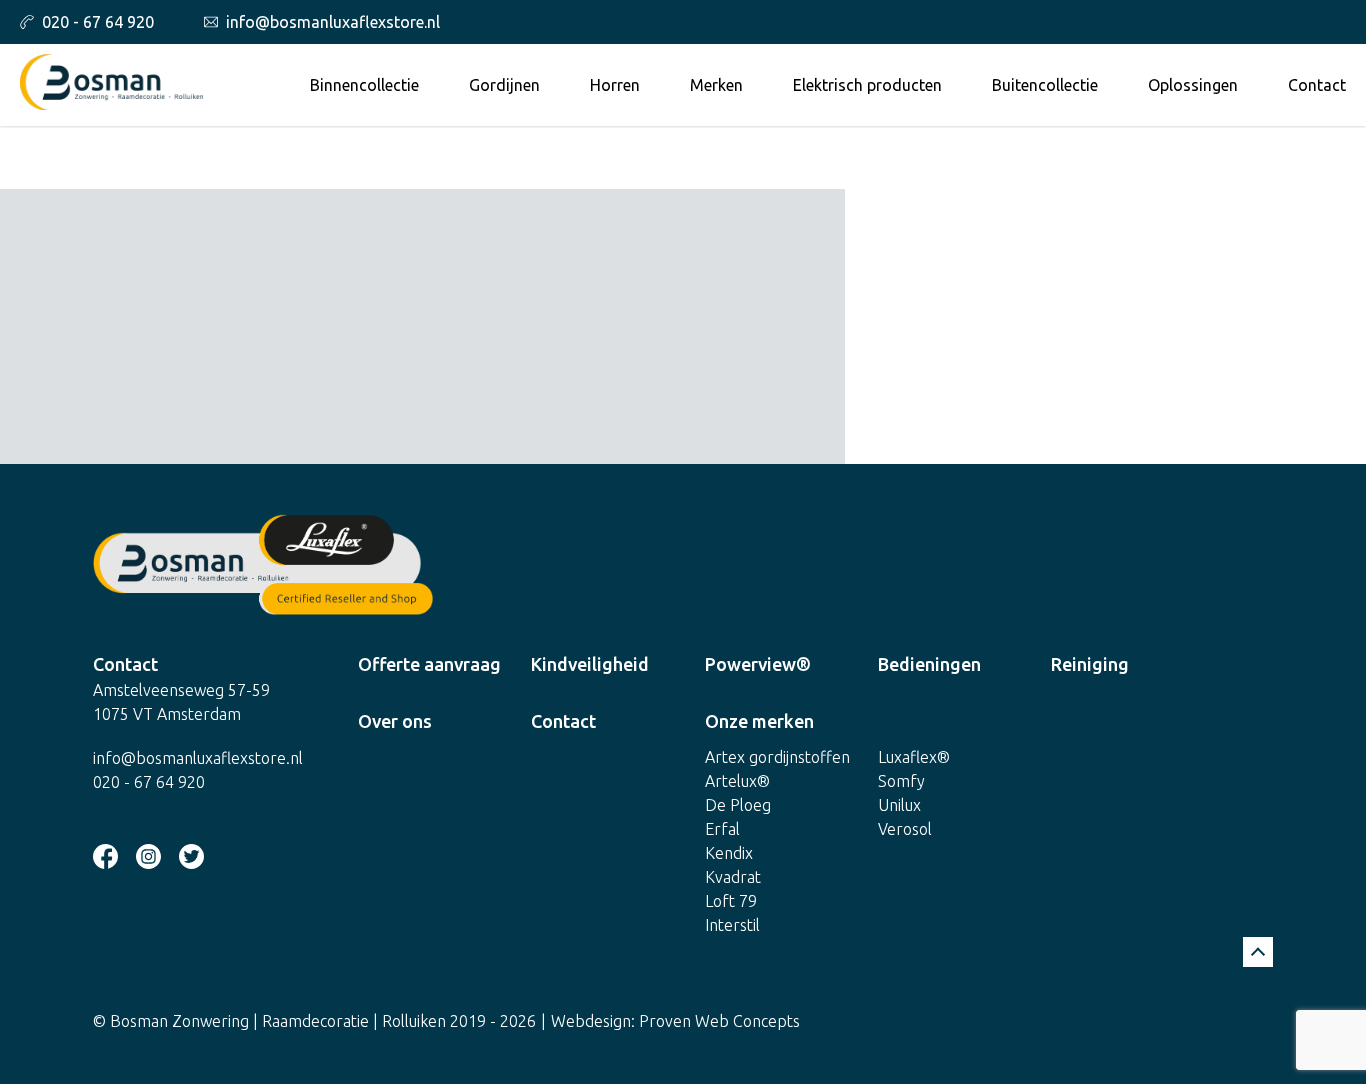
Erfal (722, 829)
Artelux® (737, 781)
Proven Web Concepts (719, 1021)
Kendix (729, 853)
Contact (1317, 85)
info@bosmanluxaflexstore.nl (333, 22)
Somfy (901, 781)
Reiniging (1090, 664)
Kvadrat (733, 877)
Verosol (905, 829)
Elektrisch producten (867, 85)
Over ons (395, 721)
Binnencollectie (364, 85)
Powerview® (758, 664)
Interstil (732, 925)
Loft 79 (731, 901)
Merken (716, 85)
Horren (615, 85)
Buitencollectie (1045, 85)
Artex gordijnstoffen (777, 757)
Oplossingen (1193, 85)
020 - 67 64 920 (98, 22)
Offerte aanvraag (429, 664)
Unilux (899, 805)
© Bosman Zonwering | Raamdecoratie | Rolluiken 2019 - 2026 (314, 1021)
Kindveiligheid (590, 664)
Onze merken (759, 721)
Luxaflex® (914, 757)
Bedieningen (929, 664)
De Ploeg (738, 805)
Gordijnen (504, 85)
